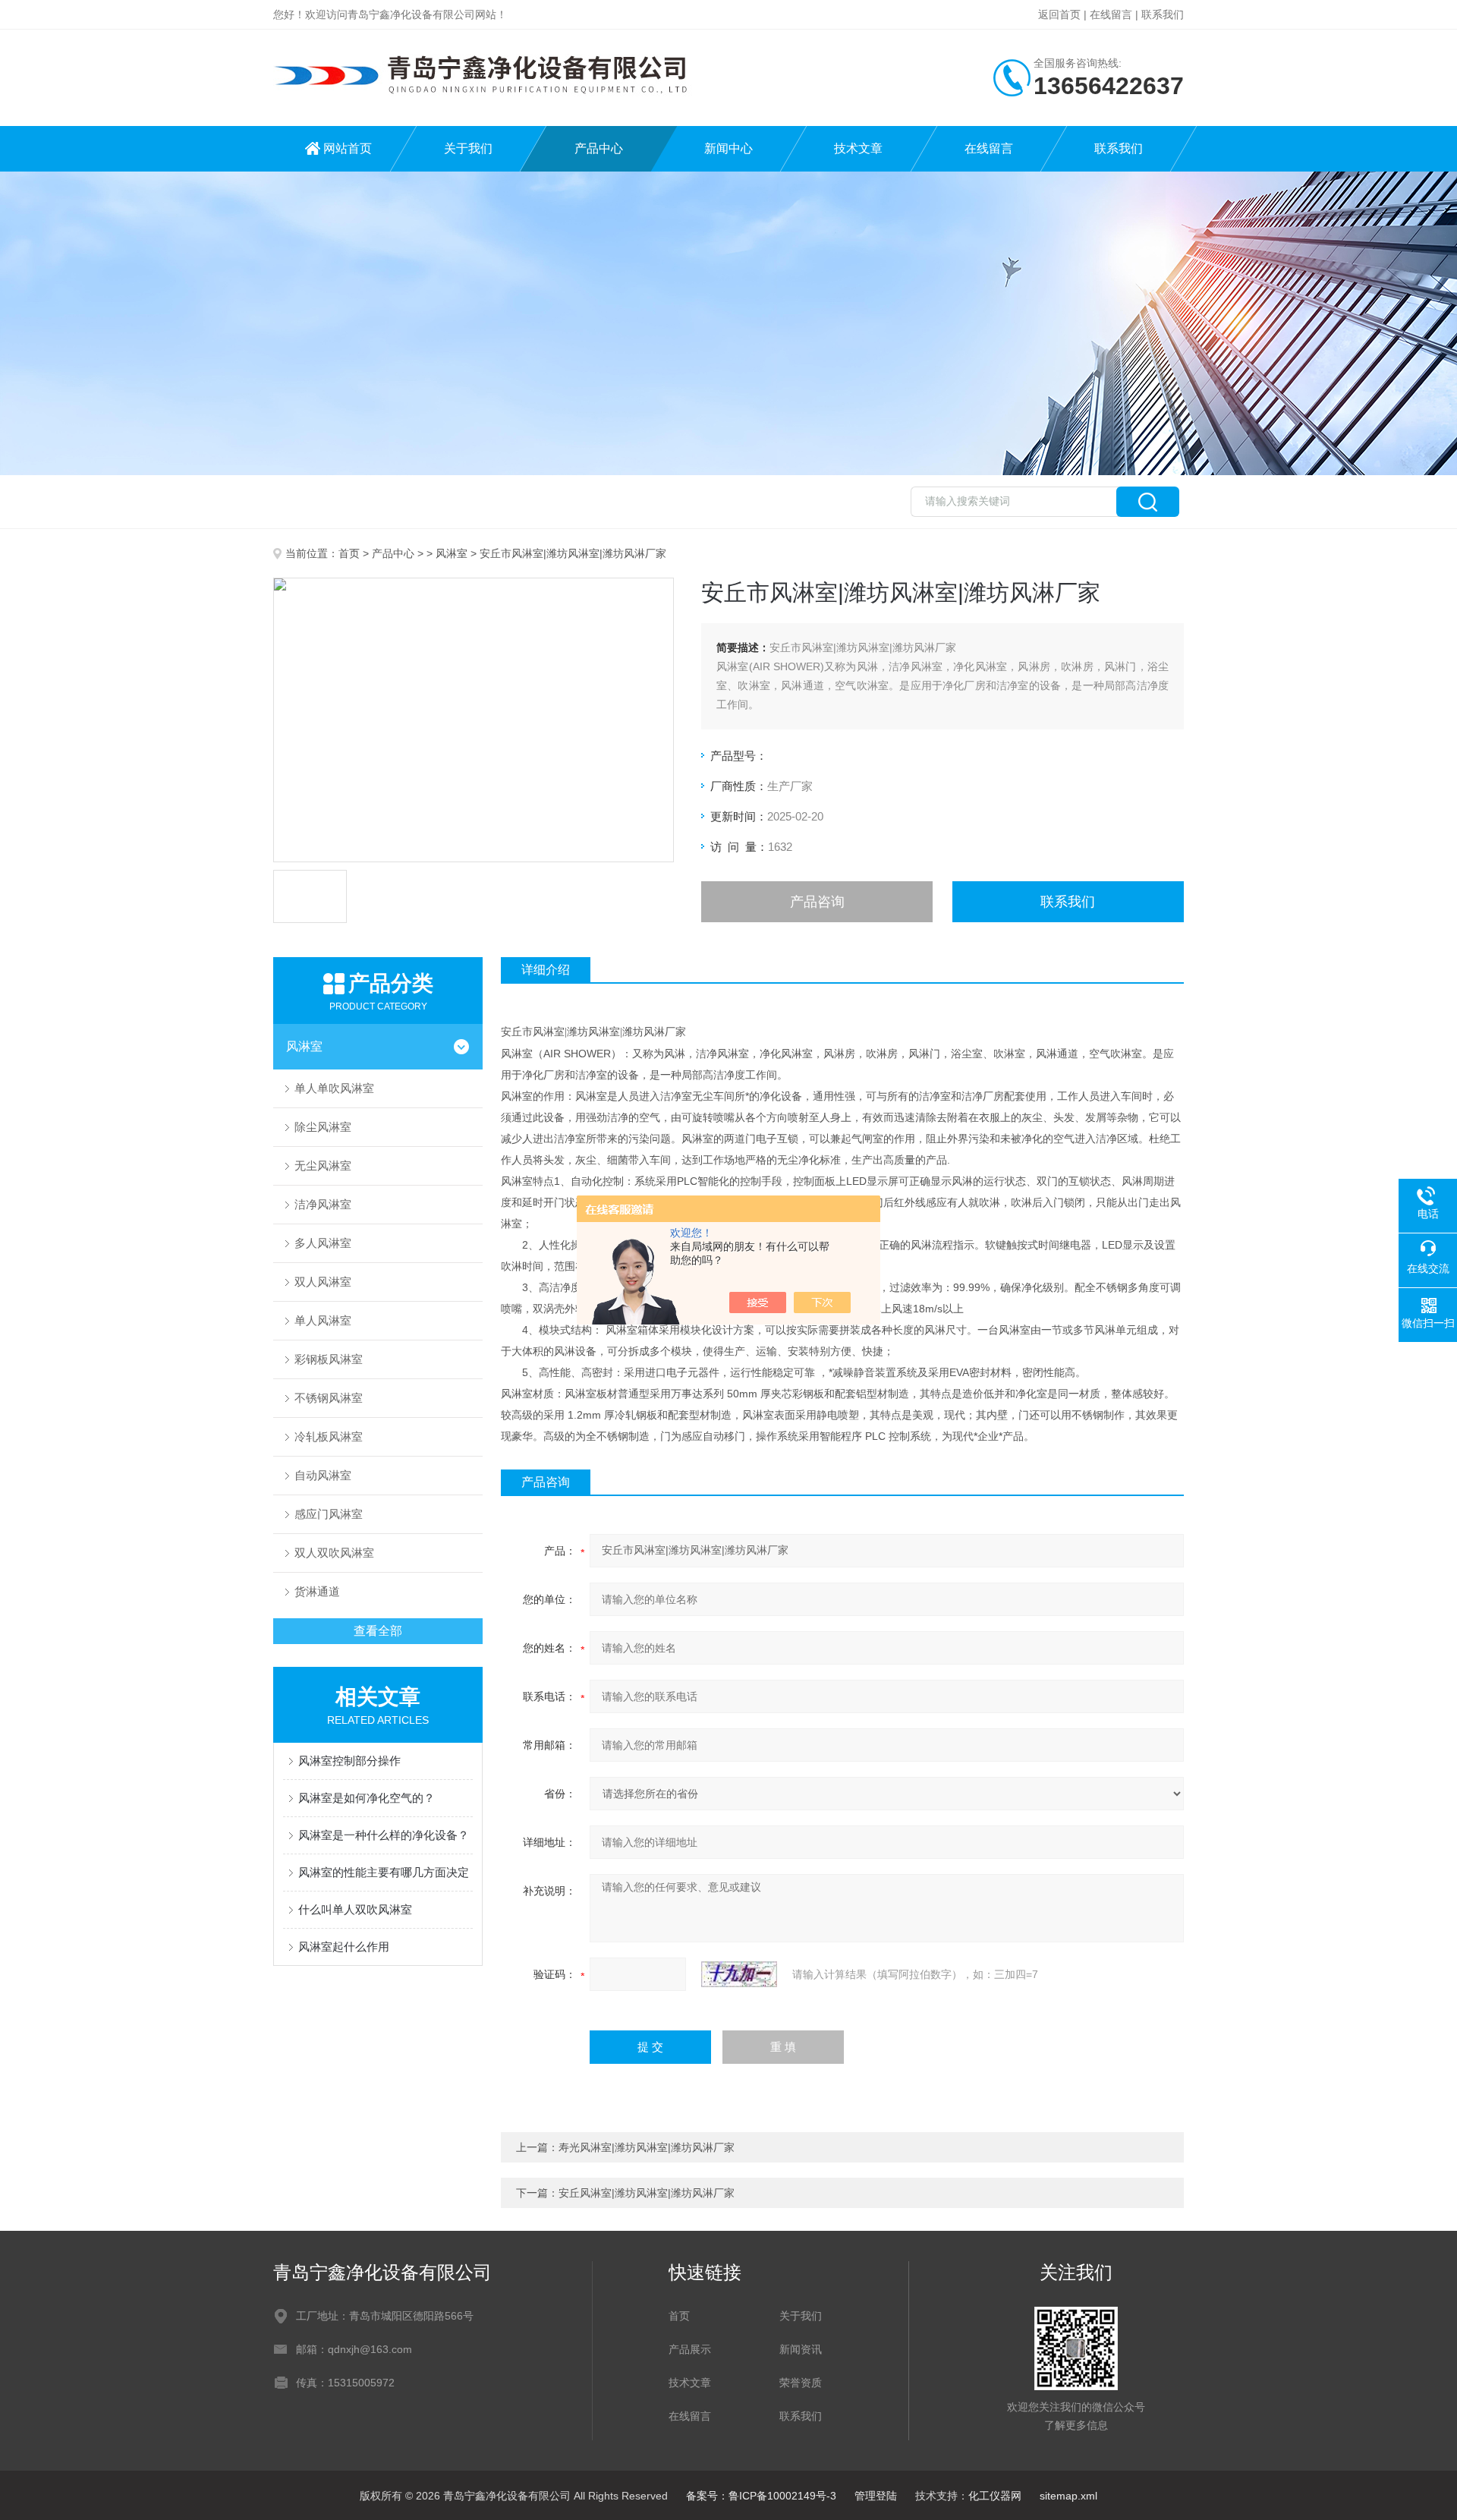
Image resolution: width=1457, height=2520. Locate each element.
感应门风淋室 (329, 1514)
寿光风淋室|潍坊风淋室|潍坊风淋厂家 (647, 2147)
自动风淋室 (323, 1475)
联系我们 (1163, 14)
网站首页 (348, 148)
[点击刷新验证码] (739, 1974)
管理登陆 (876, 2496)
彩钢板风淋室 (329, 1359)
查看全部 (378, 1631)
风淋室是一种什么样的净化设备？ (384, 1835)
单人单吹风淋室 (334, 1088)
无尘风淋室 (323, 1165)
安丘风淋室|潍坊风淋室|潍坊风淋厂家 (647, 2193)
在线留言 (1111, 14)
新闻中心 (728, 148)
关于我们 (468, 148)
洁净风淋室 (323, 1204)
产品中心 (599, 148)
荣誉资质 (801, 2383)
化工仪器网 (995, 2496)
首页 (349, 553)
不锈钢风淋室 (329, 1398)
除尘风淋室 (323, 1127)
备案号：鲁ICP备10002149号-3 (761, 2496)
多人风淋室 (323, 1243)
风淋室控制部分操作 (349, 1761)
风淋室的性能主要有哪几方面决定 (384, 1872)
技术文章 (858, 148)
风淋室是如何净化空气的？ (367, 1798)
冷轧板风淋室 (329, 1436)
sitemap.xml (1068, 2496)
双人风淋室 (323, 1282)
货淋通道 (317, 1591)
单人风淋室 (323, 1320)
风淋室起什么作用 (344, 1947)
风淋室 (452, 553)
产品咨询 (817, 902)
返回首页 (1059, 14)
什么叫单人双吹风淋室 (355, 1909)
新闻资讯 (801, 2349)
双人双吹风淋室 (334, 1553)
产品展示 (690, 2349)
